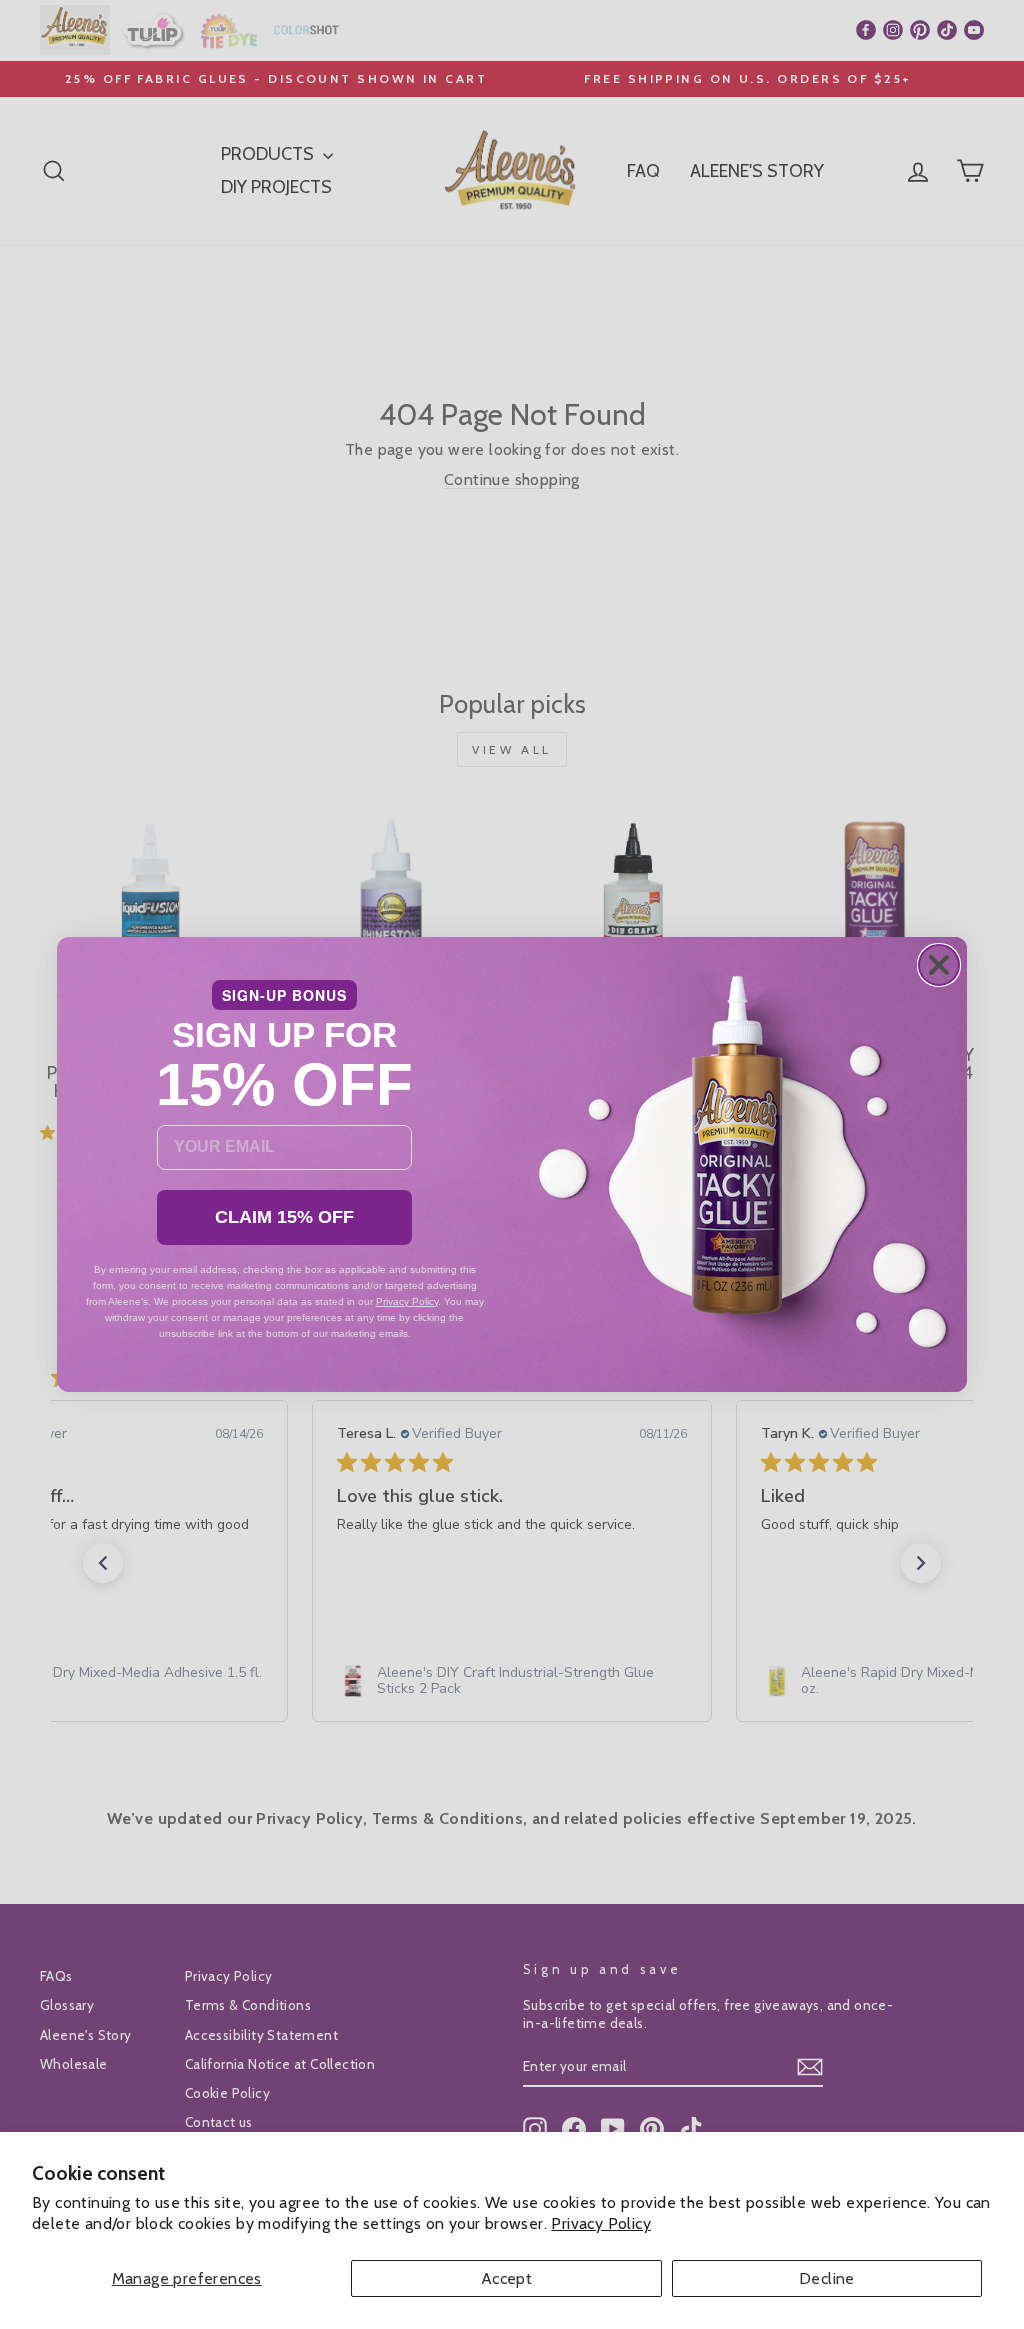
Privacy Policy (601, 2223)
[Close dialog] (939, 965)
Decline (827, 2278)
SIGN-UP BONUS (284, 995)
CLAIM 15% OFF (284, 1217)
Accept (506, 2278)
